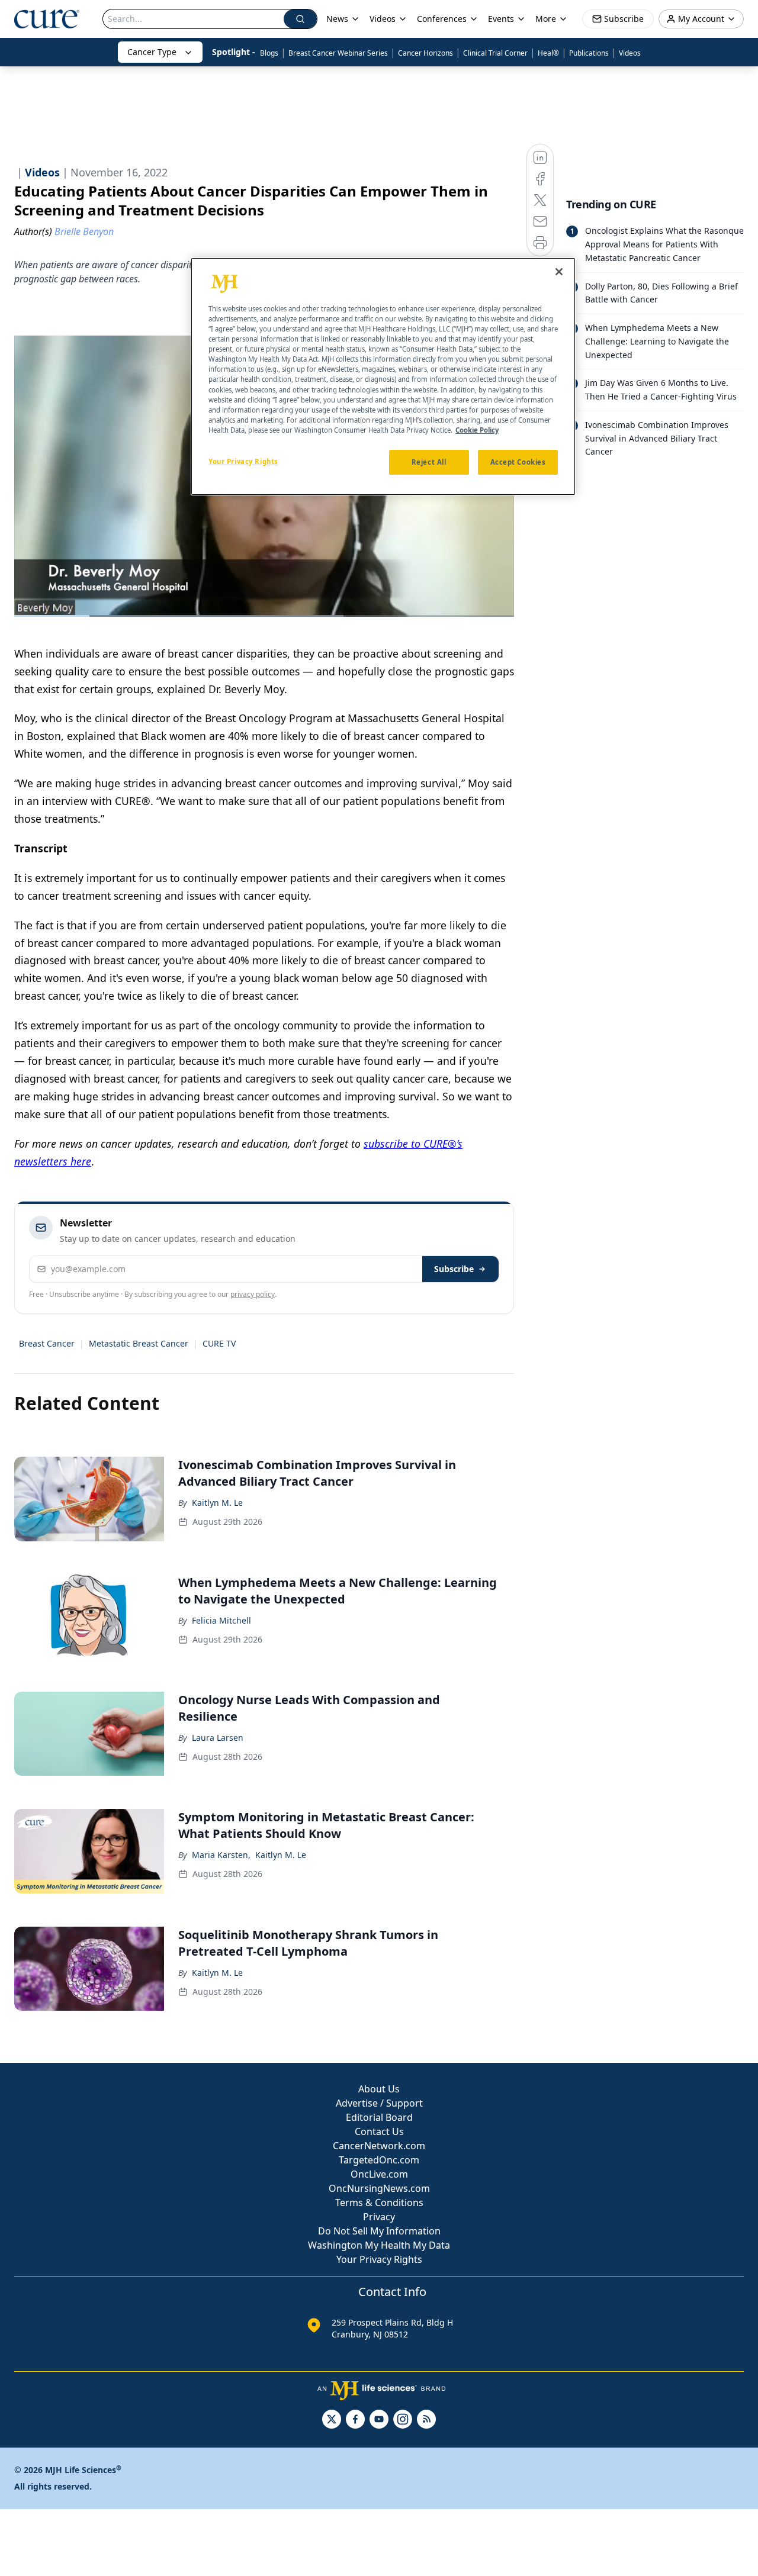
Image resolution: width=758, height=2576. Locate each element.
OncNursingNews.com (379, 2188)
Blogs (269, 53)
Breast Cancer (47, 1343)
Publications (589, 53)
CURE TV (219, 1343)
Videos (630, 53)
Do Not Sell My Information (379, 2231)
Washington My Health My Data (379, 2245)
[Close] (559, 272)
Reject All (429, 462)
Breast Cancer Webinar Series (338, 53)
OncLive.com (379, 2174)
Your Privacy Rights (379, 2259)
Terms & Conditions (379, 2203)
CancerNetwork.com (379, 2146)
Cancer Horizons (425, 53)
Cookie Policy (477, 430)
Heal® (548, 53)
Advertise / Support (379, 2103)
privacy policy (253, 1294)
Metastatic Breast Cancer (139, 1343)
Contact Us (379, 2131)
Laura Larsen (218, 1738)
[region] (383, 376)
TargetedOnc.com (379, 2160)
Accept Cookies (518, 462)
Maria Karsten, (221, 1855)
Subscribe (454, 1269)
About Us (379, 2089)
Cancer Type (152, 52)
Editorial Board (379, 2117)
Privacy (379, 2217)
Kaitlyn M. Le (217, 1503)
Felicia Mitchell (221, 1620)
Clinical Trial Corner (495, 53)
